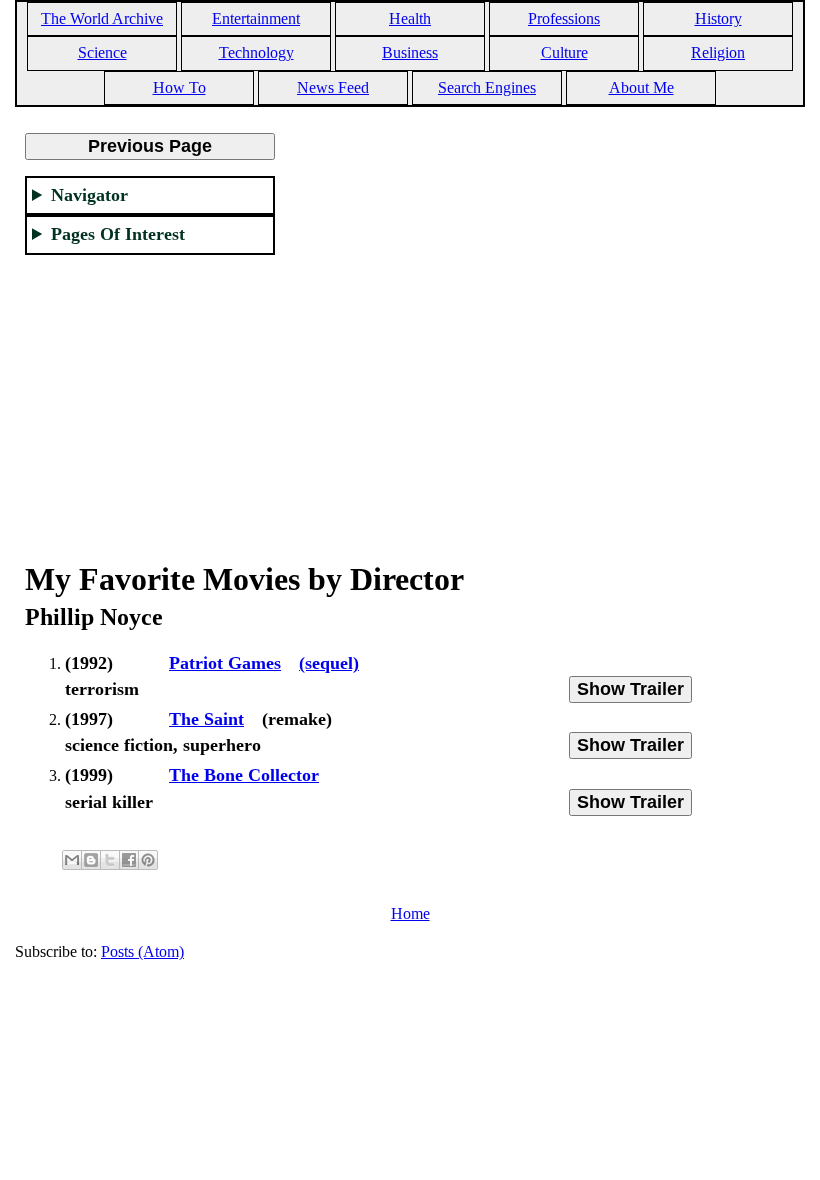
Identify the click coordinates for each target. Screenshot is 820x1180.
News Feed (333, 87)
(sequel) (329, 663)
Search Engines (487, 87)
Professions (564, 18)
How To (179, 87)
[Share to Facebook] (129, 860)
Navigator (89, 195)
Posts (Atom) (142, 951)
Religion (718, 52)
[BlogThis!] (91, 860)
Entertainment (256, 18)
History (718, 18)
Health (410, 18)
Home (410, 913)
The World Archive (102, 18)
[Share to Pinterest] (148, 860)
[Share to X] (110, 860)
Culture (564, 52)
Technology (256, 52)
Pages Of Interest (118, 234)
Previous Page (150, 146)
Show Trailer (630, 689)
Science (102, 52)
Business (410, 52)
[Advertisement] (150, 396)
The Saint (206, 719)
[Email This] (72, 860)
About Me (641, 87)
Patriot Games (225, 663)
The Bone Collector (244, 775)
